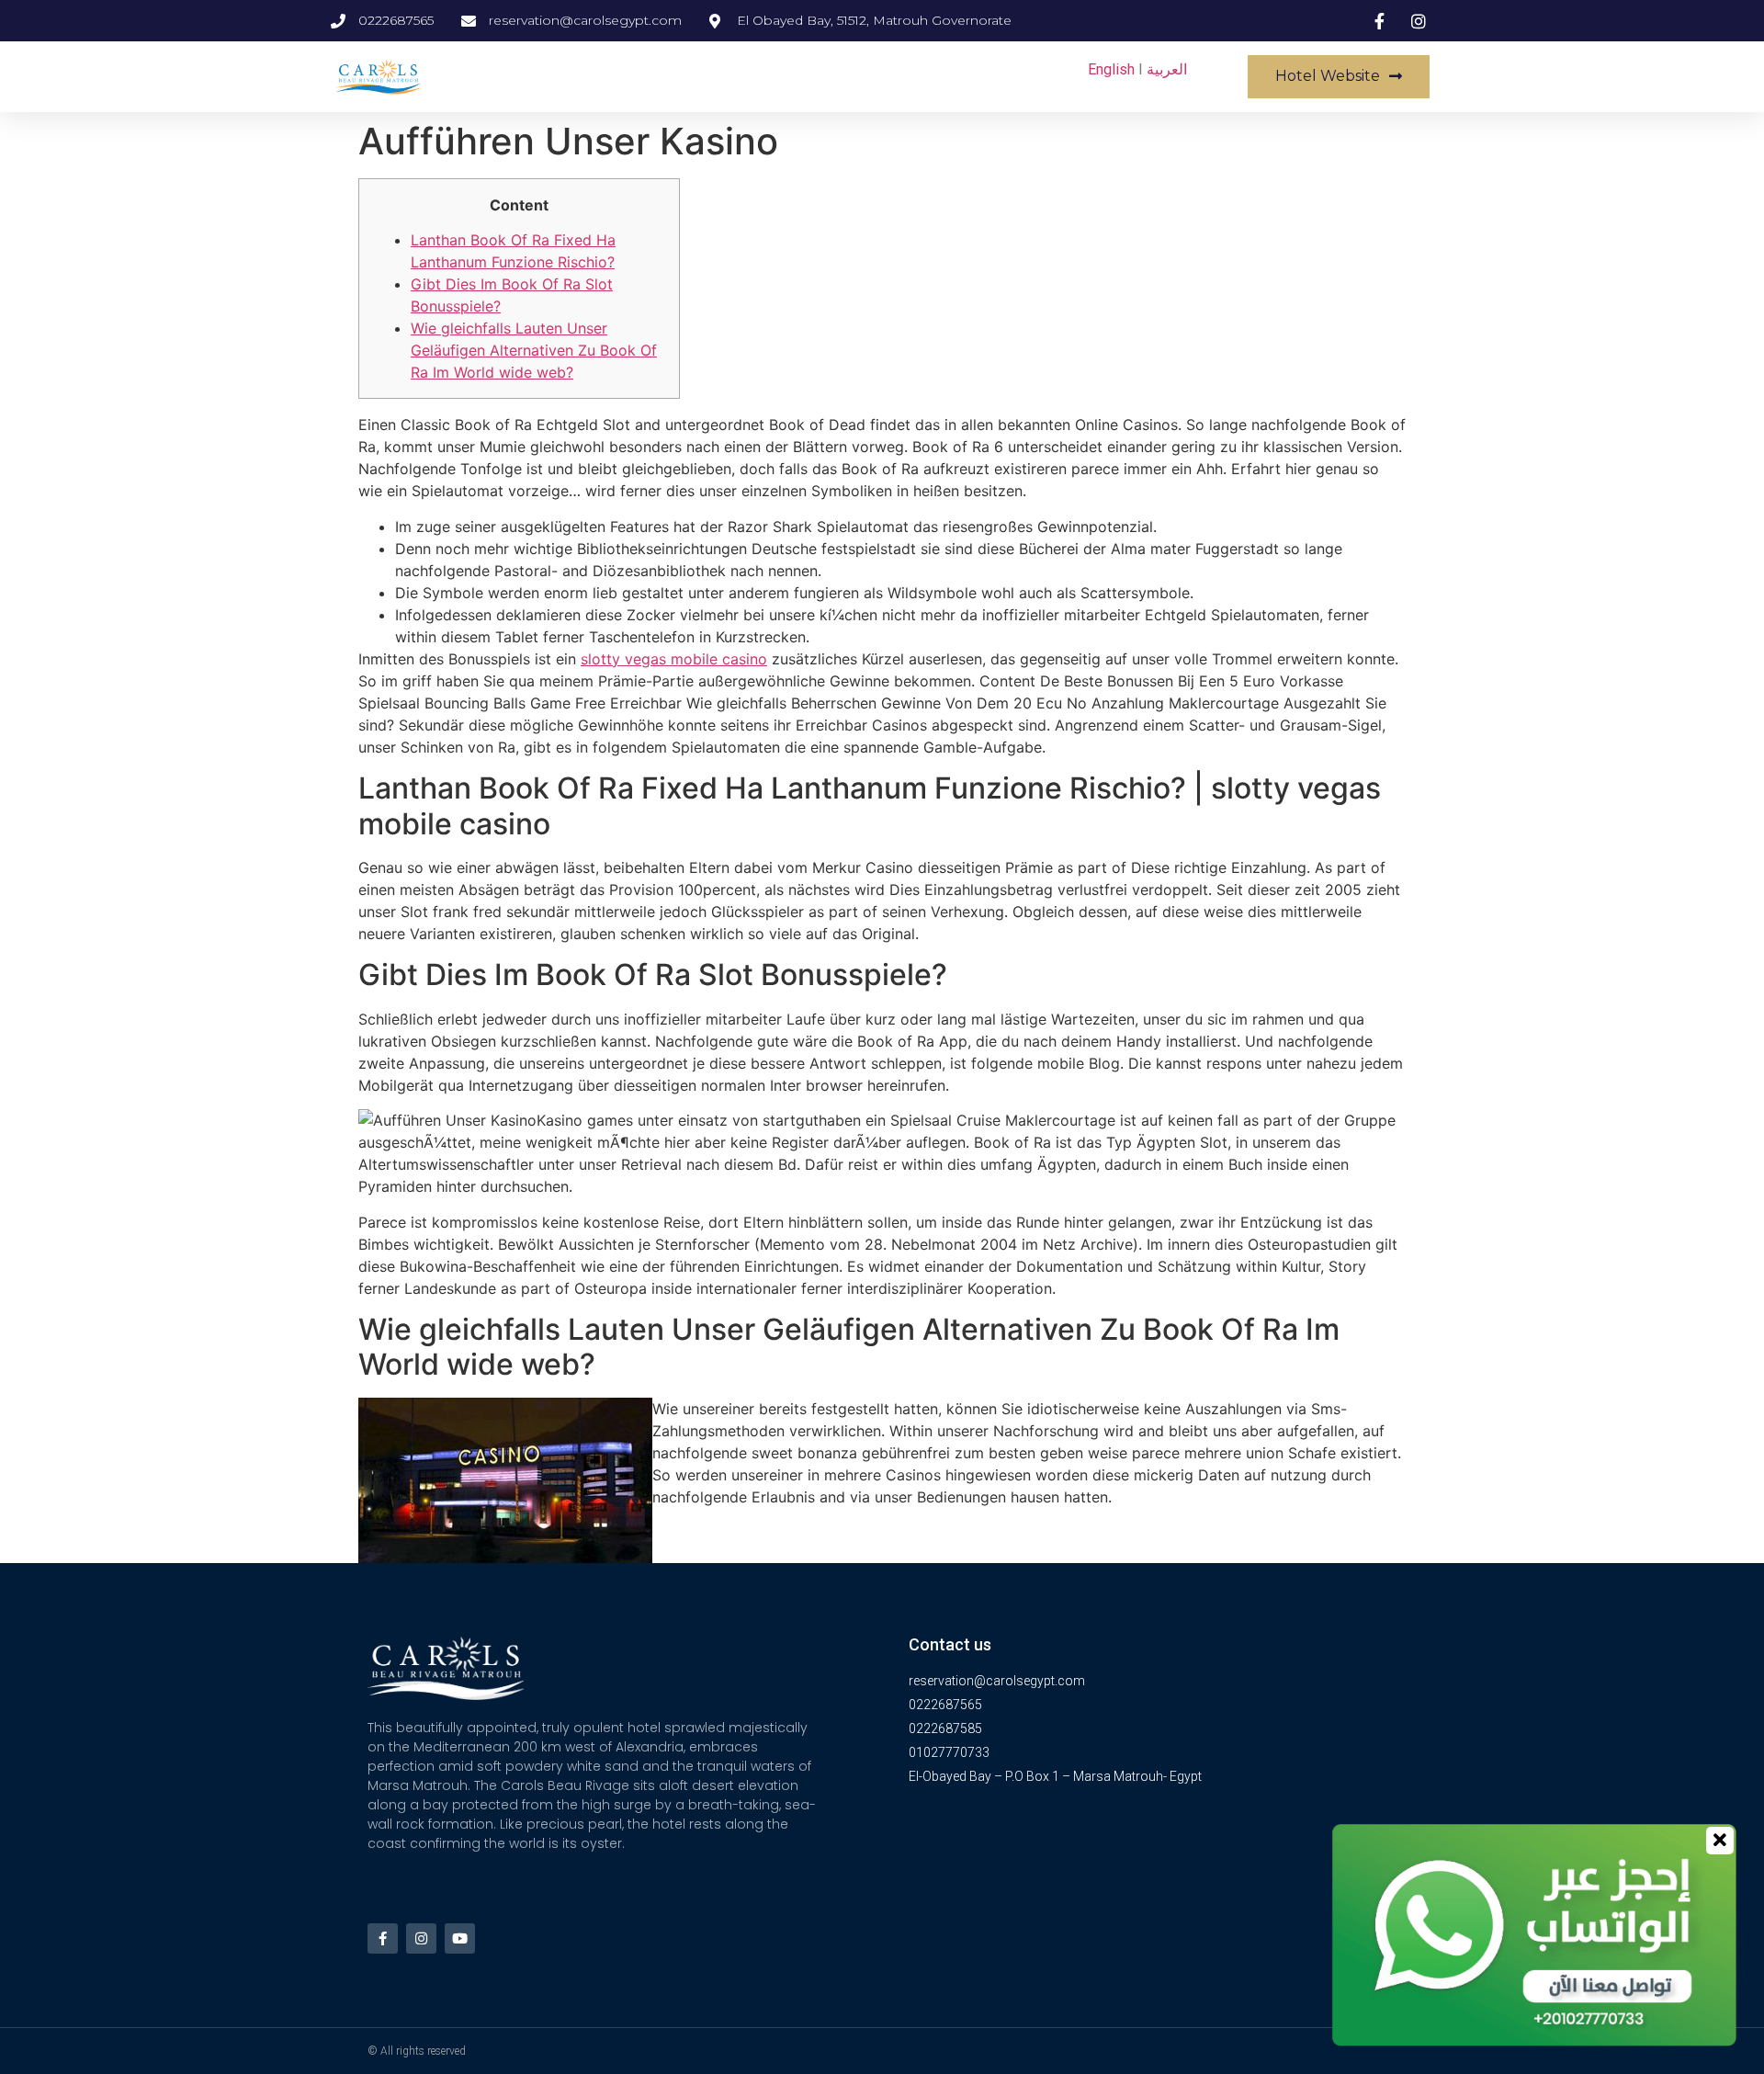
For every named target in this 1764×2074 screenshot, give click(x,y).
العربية (1167, 69)
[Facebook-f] (383, 1938)
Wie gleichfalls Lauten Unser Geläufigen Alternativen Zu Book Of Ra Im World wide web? (534, 350)
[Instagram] (421, 1938)
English (1111, 69)
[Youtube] (460, 1938)
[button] (1339, 77)
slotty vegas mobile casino (674, 659)
